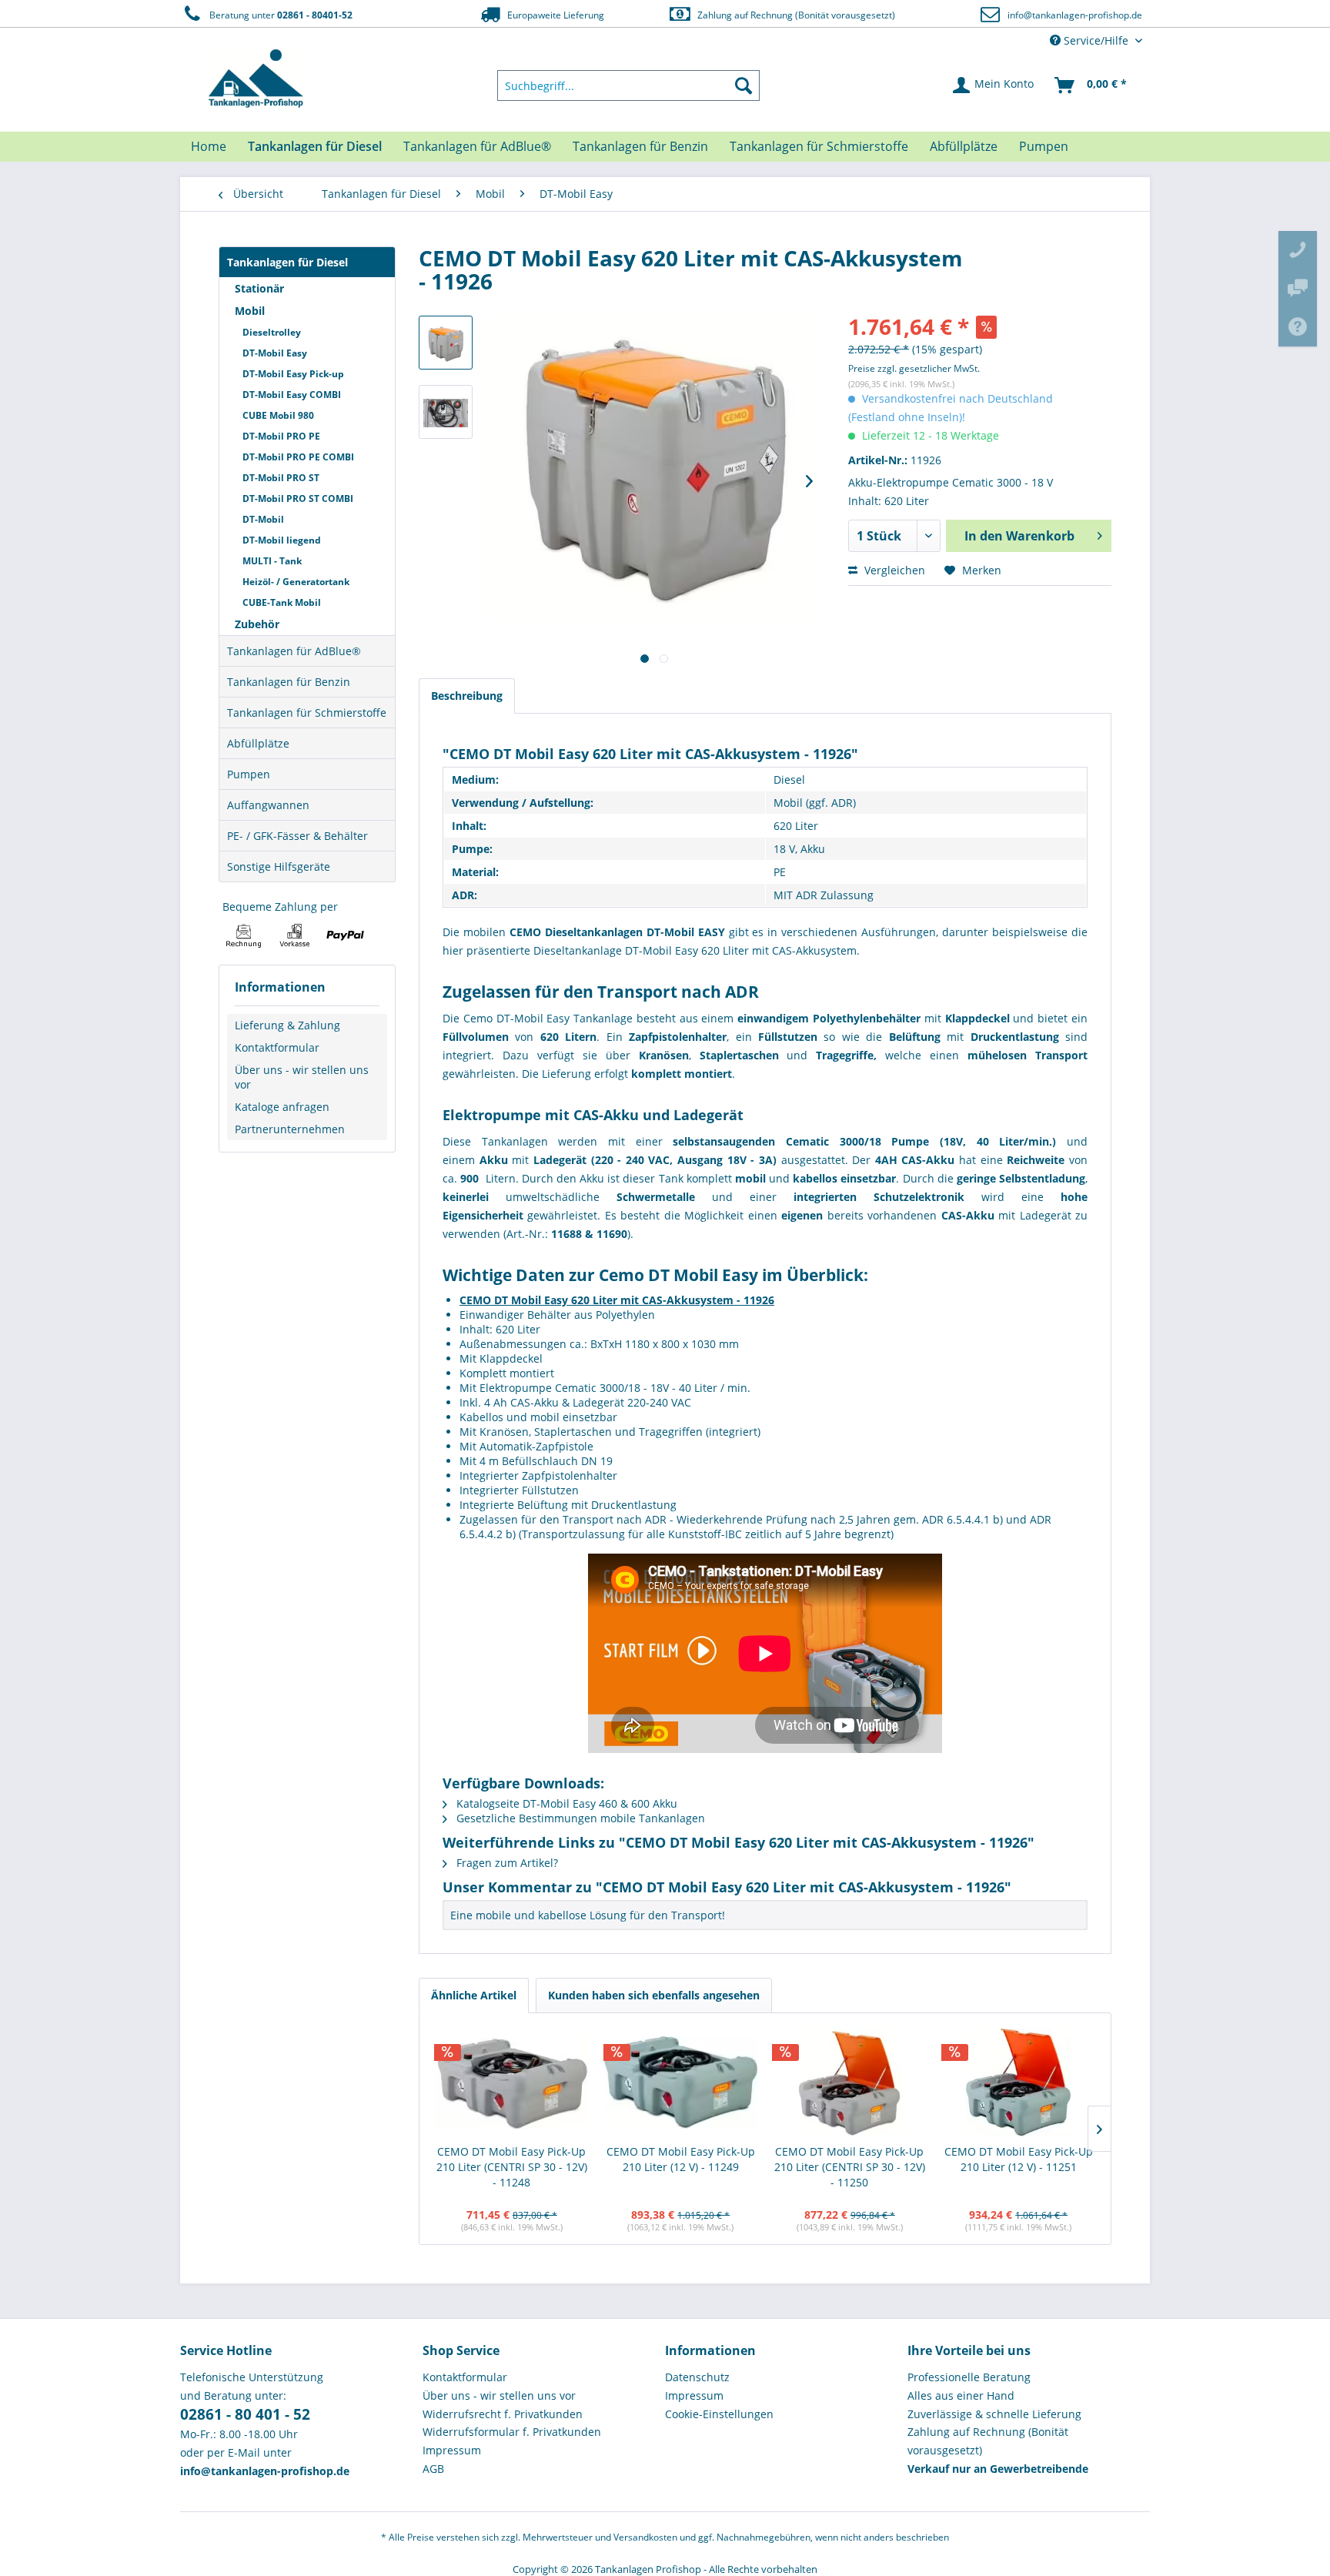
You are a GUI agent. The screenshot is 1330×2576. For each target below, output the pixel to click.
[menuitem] (629, 85)
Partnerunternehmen (290, 1129)
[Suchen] (744, 85)
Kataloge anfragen (282, 1107)
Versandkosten (645, 2537)
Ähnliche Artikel (474, 1995)
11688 (566, 1234)
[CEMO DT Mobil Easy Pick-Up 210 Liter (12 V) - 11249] (681, 2083)
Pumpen (249, 774)
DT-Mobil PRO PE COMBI (298, 457)
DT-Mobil (263, 519)
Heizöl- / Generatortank (296, 582)
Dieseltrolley (272, 332)
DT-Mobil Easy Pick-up (293, 374)
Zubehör (257, 624)
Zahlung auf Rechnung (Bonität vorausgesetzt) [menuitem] (988, 2441)
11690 (612, 1234)
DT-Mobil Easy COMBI (292, 395)
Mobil (250, 311)
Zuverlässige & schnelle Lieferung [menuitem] (994, 2414)
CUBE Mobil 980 (278, 415)
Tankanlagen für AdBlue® (294, 651)
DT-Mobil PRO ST (281, 478)
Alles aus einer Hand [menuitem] (961, 2395)
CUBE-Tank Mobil (282, 602)
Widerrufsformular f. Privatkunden (512, 2432)
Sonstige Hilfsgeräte (279, 866)
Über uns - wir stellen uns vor (302, 1077)
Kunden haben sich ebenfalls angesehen (654, 1995)
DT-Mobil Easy (275, 353)
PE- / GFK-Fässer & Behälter (297, 836)
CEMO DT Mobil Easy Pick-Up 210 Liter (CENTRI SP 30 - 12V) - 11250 (850, 2167)
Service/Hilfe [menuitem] (1096, 40)
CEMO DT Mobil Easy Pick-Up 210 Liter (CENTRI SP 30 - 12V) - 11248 (512, 2167)
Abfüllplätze (258, 743)
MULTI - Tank (272, 561)
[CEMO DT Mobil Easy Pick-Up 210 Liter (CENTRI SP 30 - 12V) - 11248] (512, 2083)
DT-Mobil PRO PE (281, 436)
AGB (433, 2469)
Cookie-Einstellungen (719, 2414)
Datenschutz (697, 2377)
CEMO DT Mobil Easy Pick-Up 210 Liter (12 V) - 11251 (1019, 2159)
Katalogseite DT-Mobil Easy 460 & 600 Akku (565, 1803)
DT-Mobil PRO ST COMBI (298, 498)
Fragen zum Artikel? (506, 1863)
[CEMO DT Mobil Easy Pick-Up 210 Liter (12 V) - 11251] (1019, 2083)
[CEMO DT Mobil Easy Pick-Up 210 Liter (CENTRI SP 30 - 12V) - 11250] (850, 2083)
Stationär (259, 288)
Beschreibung (467, 696)
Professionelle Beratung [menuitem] (969, 2377)
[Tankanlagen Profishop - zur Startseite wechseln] (257, 79)
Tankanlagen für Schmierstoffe (307, 713)
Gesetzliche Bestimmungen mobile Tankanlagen (579, 1818)
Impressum (452, 2450)
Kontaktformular (277, 1047)
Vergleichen (893, 570)
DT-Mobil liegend (282, 540)
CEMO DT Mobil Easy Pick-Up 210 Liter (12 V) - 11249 (681, 2159)
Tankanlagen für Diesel (287, 262)
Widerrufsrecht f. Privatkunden (503, 2414)
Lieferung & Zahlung (287, 1025)
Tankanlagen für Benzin (289, 682)
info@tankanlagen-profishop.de (1075, 15)
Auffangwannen (268, 805)
